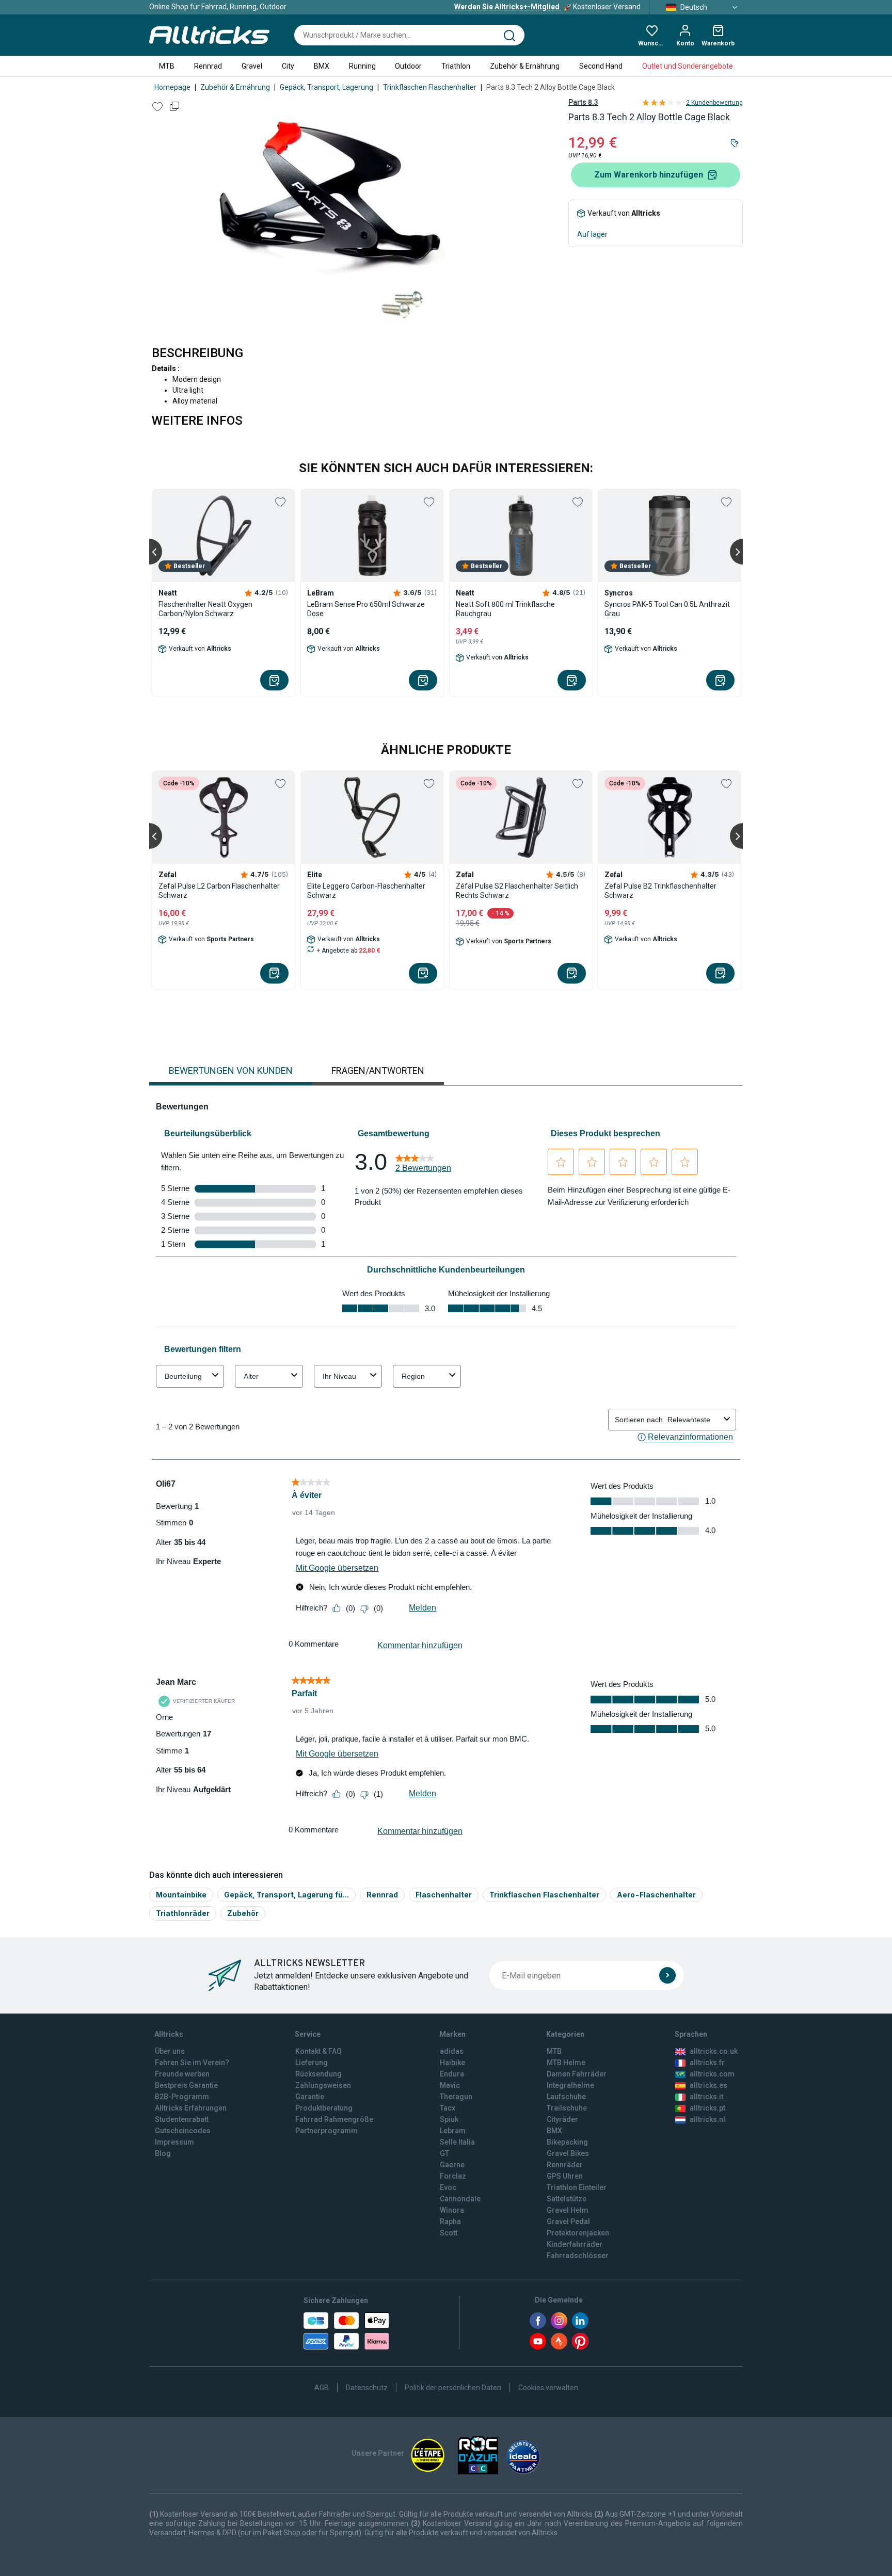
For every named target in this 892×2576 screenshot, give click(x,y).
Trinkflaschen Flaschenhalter (430, 87)
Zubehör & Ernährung (525, 66)
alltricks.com (712, 2074)
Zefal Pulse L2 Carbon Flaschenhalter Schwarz (219, 891)
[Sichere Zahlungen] (346, 2331)
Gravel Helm (568, 2210)
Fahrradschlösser (578, 2256)
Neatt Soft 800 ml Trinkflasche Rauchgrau (505, 609)
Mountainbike (181, 1895)
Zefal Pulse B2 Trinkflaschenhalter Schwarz (660, 891)
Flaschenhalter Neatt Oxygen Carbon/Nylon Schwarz (205, 609)
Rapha (450, 2221)
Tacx (448, 2108)
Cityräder (562, 2119)
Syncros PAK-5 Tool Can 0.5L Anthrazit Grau (667, 609)
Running (362, 66)
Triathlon (456, 66)
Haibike (452, 2063)
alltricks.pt (707, 2108)
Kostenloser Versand (547, 7)
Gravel (252, 66)
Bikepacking (567, 2142)
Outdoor (408, 66)
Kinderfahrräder (575, 2244)
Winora (452, 2210)
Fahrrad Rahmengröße (334, 2119)
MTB (167, 66)
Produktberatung (324, 2108)
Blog (163, 2153)
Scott (449, 2233)
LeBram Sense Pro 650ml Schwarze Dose (366, 609)
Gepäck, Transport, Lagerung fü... (286, 1895)
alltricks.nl (707, 2119)
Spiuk (449, 2119)
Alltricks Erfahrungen (191, 2108)
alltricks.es (708, 2085)
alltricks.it (706, 2097)
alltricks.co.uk (714, 2051)
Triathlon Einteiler (577, 2187)
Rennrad (208, 66)
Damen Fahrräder (577, 2074)
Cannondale (460, 2199)
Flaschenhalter (444, 1895)
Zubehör (243, 1913)
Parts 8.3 (583, 102)
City (288, 66)
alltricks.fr (707, 2063)
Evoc (448, 2187)
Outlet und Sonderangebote (688, 66)
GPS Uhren (565, 2176)
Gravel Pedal (568, 2221)
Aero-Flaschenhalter (656, 1895)
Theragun (456, 2097)
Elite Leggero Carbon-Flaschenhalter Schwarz (366, 891)
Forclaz (453, 2176)
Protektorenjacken (578, 2233)
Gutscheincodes (183, 2131)
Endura (452, 2074)
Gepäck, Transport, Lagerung (326, 87)
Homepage (172, 87)
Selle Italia (457, 2142)
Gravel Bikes (568, 2153)
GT (444, 2153)
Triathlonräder (183, 1913)
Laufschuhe (566, 2097)
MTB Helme (566, 2063)
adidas (452, 2051)
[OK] (667, 1975)
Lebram (453, 2131)
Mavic (450, 2085)
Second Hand (601, 66)
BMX (322, 66)
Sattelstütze (567, 2199)
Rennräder (565, 2165)
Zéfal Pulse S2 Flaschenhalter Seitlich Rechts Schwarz (517, 891)
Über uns (170, 2051)
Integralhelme (570, 2085)
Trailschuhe (567, 2108)
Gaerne (452, 2165)
